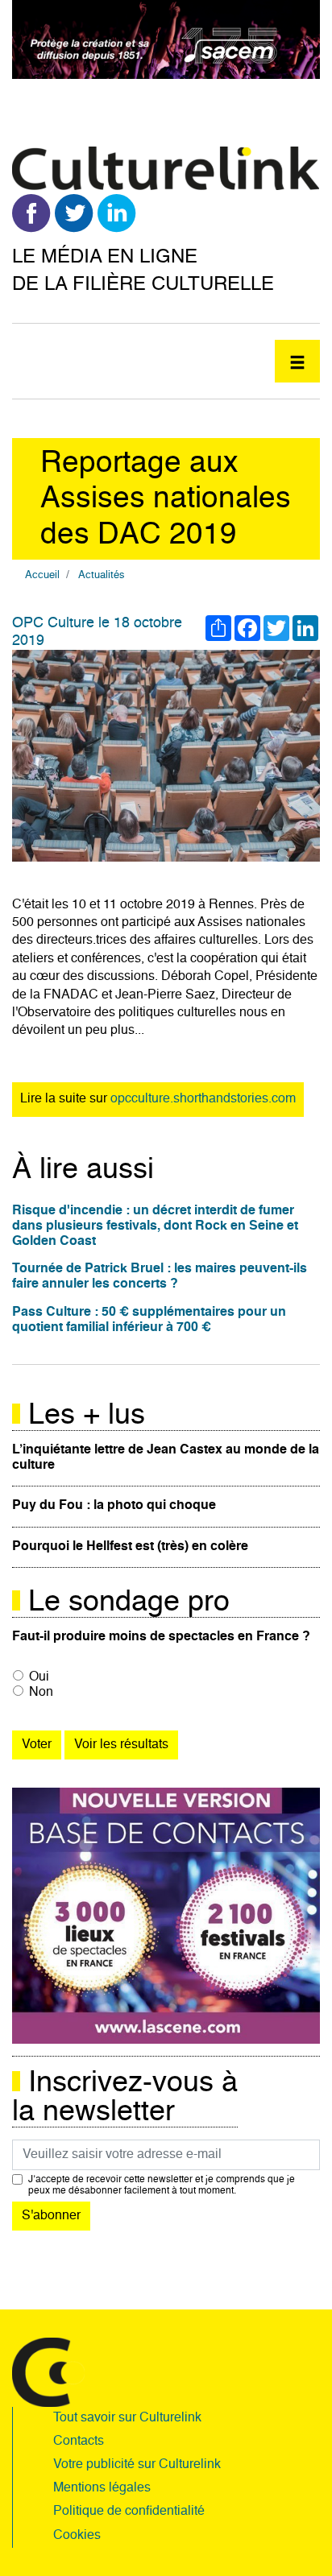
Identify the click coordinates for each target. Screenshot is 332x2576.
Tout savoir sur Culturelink (127, 2418)
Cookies (77, 2536)
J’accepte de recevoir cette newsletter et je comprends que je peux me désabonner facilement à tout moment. (162, 2185)
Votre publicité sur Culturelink (137, 2465)
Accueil (42, 575)
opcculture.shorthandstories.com (203, 1099)
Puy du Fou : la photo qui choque (114, 1506)
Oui (39, 1677)
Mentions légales (102, 2488)
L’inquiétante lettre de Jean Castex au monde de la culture (166, 1458)
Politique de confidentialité (129, 2512)
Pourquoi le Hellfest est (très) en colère (130, 1547)
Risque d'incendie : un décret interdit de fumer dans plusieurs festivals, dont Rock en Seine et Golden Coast (155, 1226)
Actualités (102, 575)
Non (41, 1693)
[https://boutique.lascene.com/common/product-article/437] (166, 1916)
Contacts (79, 2442)
